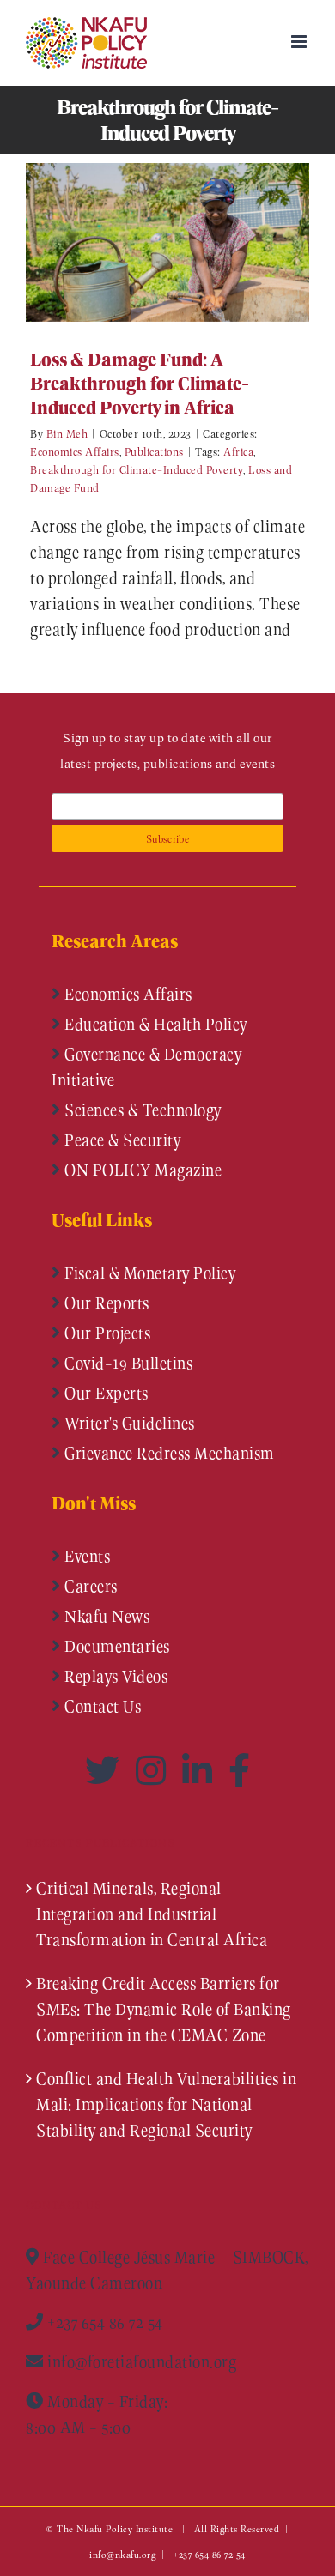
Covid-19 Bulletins (127, 1363)
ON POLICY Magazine (142, 1170)
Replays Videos (115, 1676)
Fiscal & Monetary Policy (149, 1273)
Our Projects (106, 1333)
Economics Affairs (75, 451)
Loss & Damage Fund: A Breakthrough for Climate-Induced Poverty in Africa (142, 242)
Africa (238, 451)
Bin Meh (67, 433)
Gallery (193, 242)
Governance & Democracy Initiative (146, 1067)
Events (86, 1556)
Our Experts (105, 1393)
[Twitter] (106, 1770)
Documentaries (116, 1646)
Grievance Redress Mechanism (168, 1453)
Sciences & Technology (141, 1110)
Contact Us (101, 1706)
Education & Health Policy (154, 1024)
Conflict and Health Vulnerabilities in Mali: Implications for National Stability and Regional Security (166, 2104)
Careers (89, 1586)
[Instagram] (155, 1770)
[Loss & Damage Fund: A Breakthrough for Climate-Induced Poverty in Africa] (167, 242)
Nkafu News (106, 1616)
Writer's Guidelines (128, 1423)
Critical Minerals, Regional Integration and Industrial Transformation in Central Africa (152, 1914)
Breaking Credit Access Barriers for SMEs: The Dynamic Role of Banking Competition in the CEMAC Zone (164, 2009)
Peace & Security (121, 1140)
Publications (154, 451)
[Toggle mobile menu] (301, 42)
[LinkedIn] (201, 1770)
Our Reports (105, 1303)
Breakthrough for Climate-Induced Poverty (137, 469)
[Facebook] (240, 1770)
